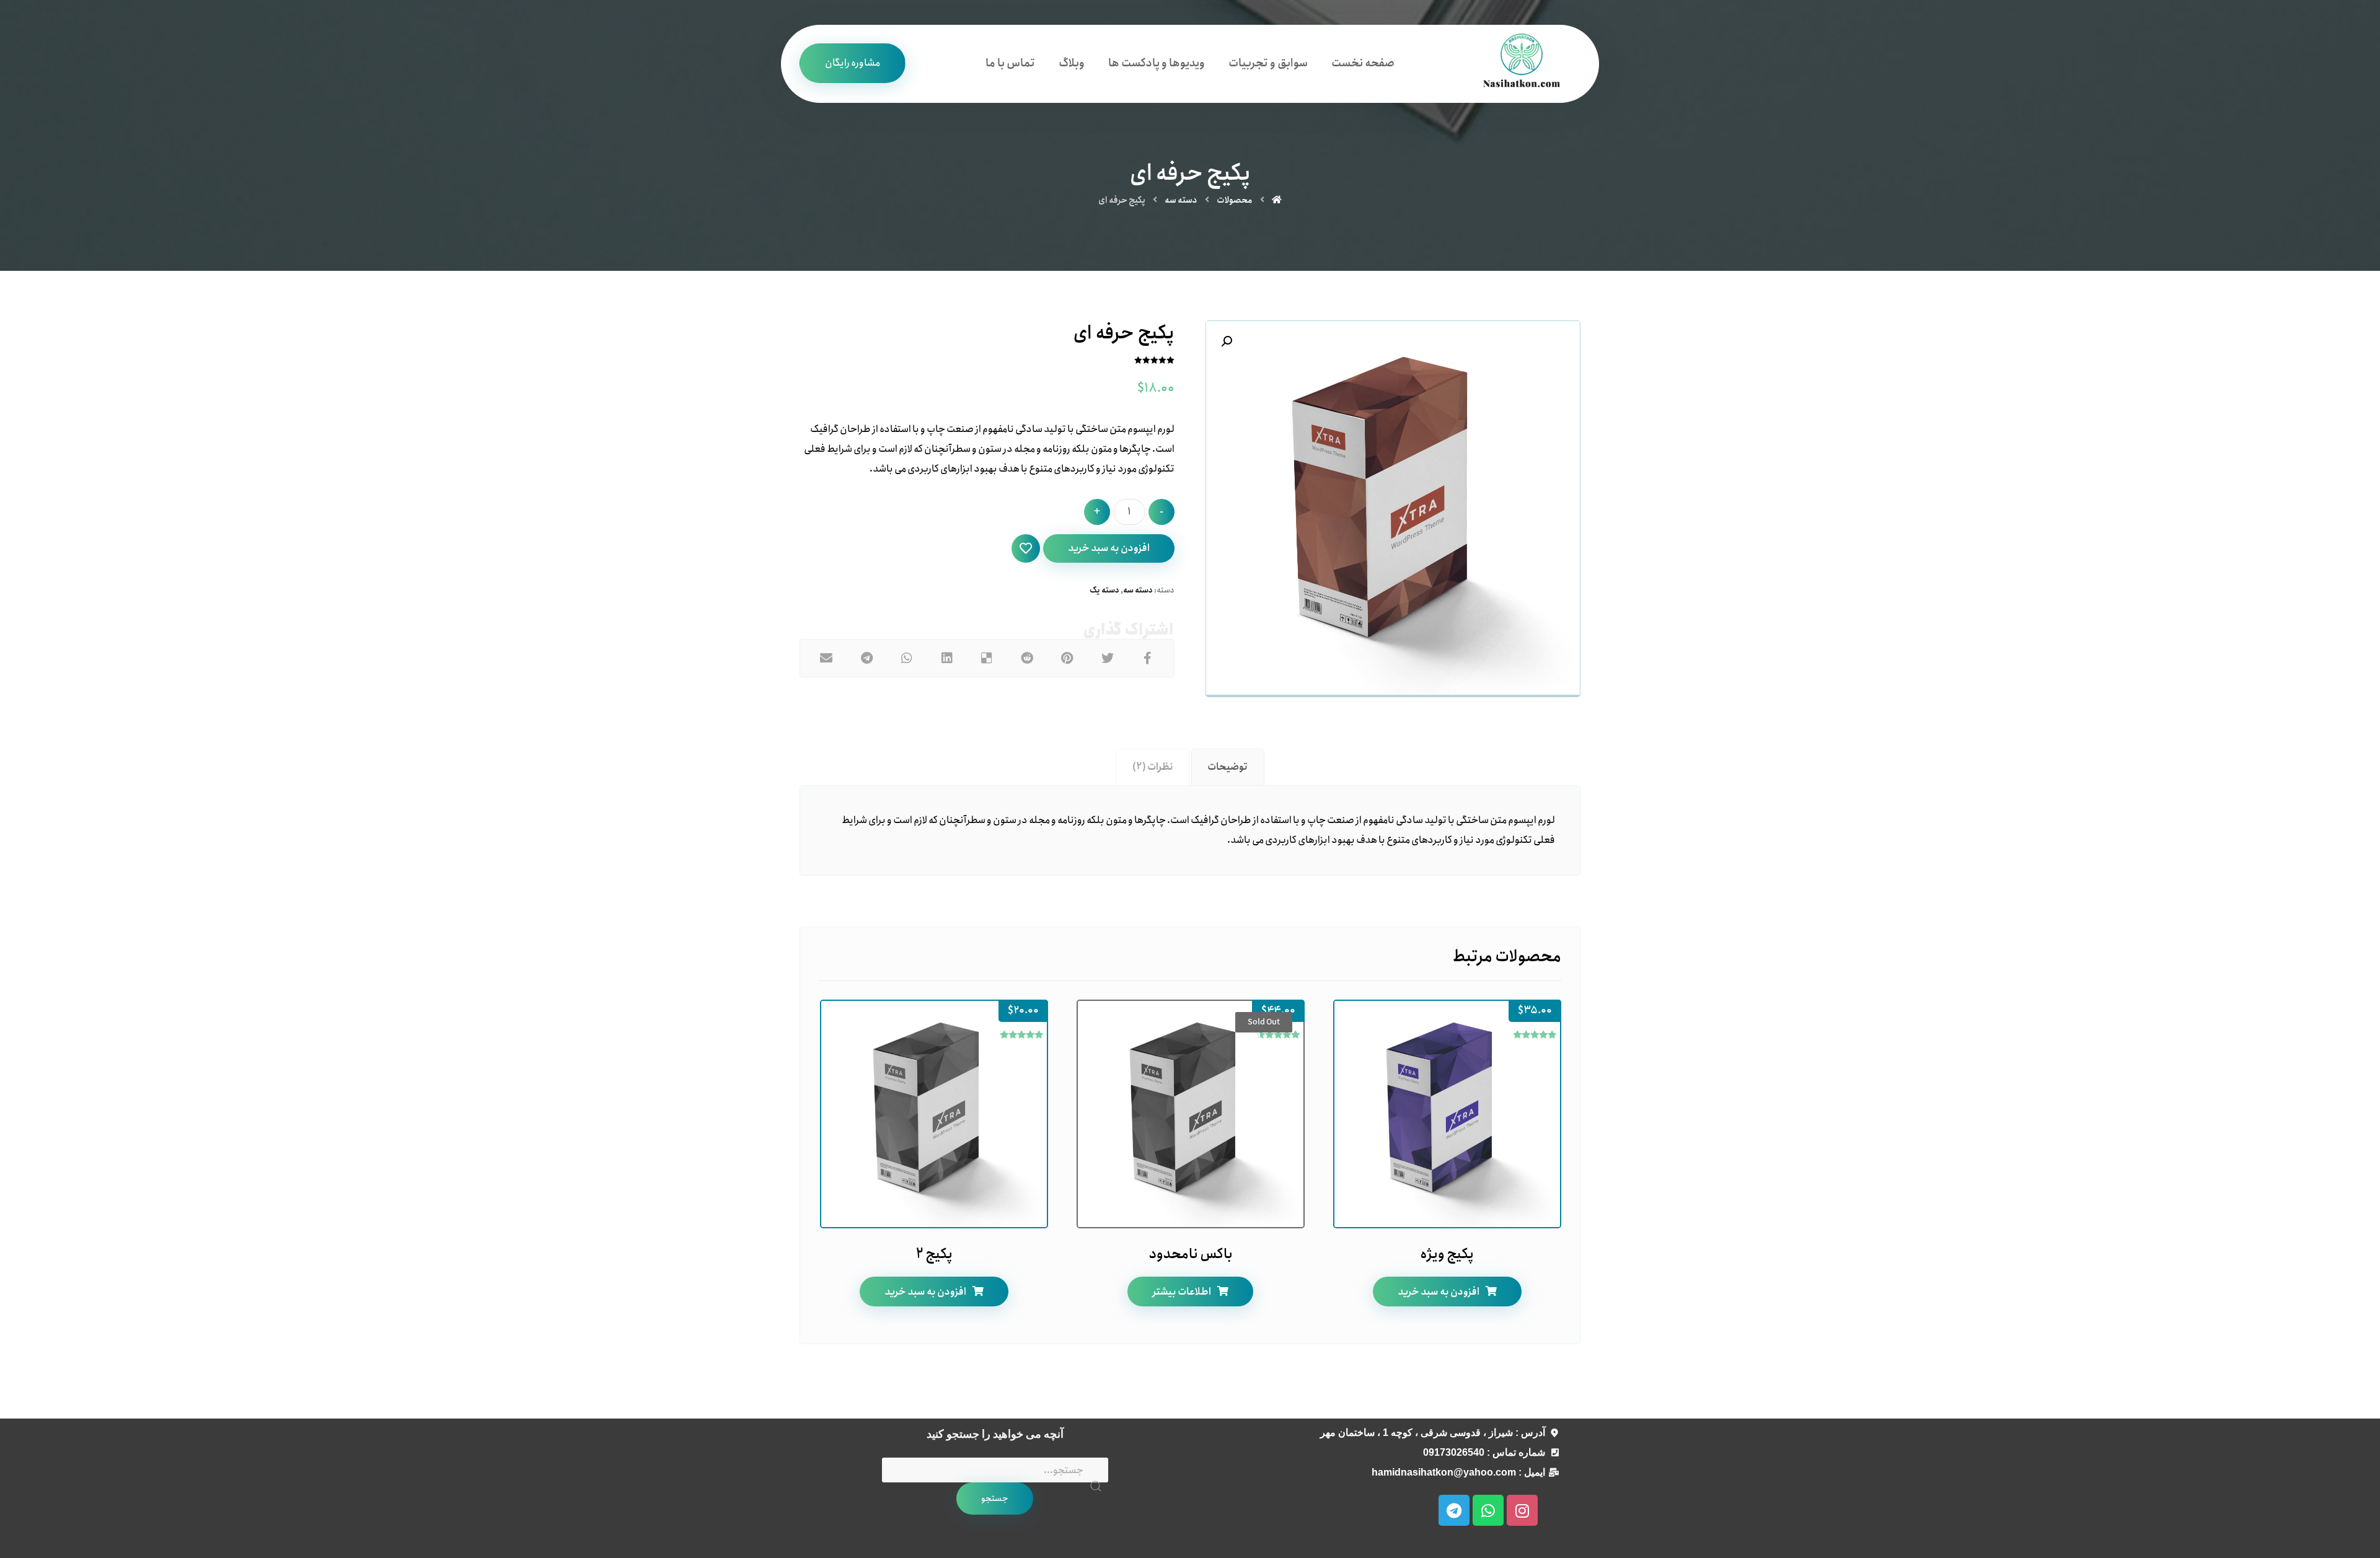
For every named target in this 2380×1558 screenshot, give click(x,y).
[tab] (1228, 767)
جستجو (995, 1499)
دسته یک (1104, 590)
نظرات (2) (1153, 767)
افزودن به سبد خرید (1109, 548)
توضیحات (1227, 767)
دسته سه (1138, 590)
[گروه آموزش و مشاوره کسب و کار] (1522, 64)
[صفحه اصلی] (1277, 200)
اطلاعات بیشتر (1182, 1292)
